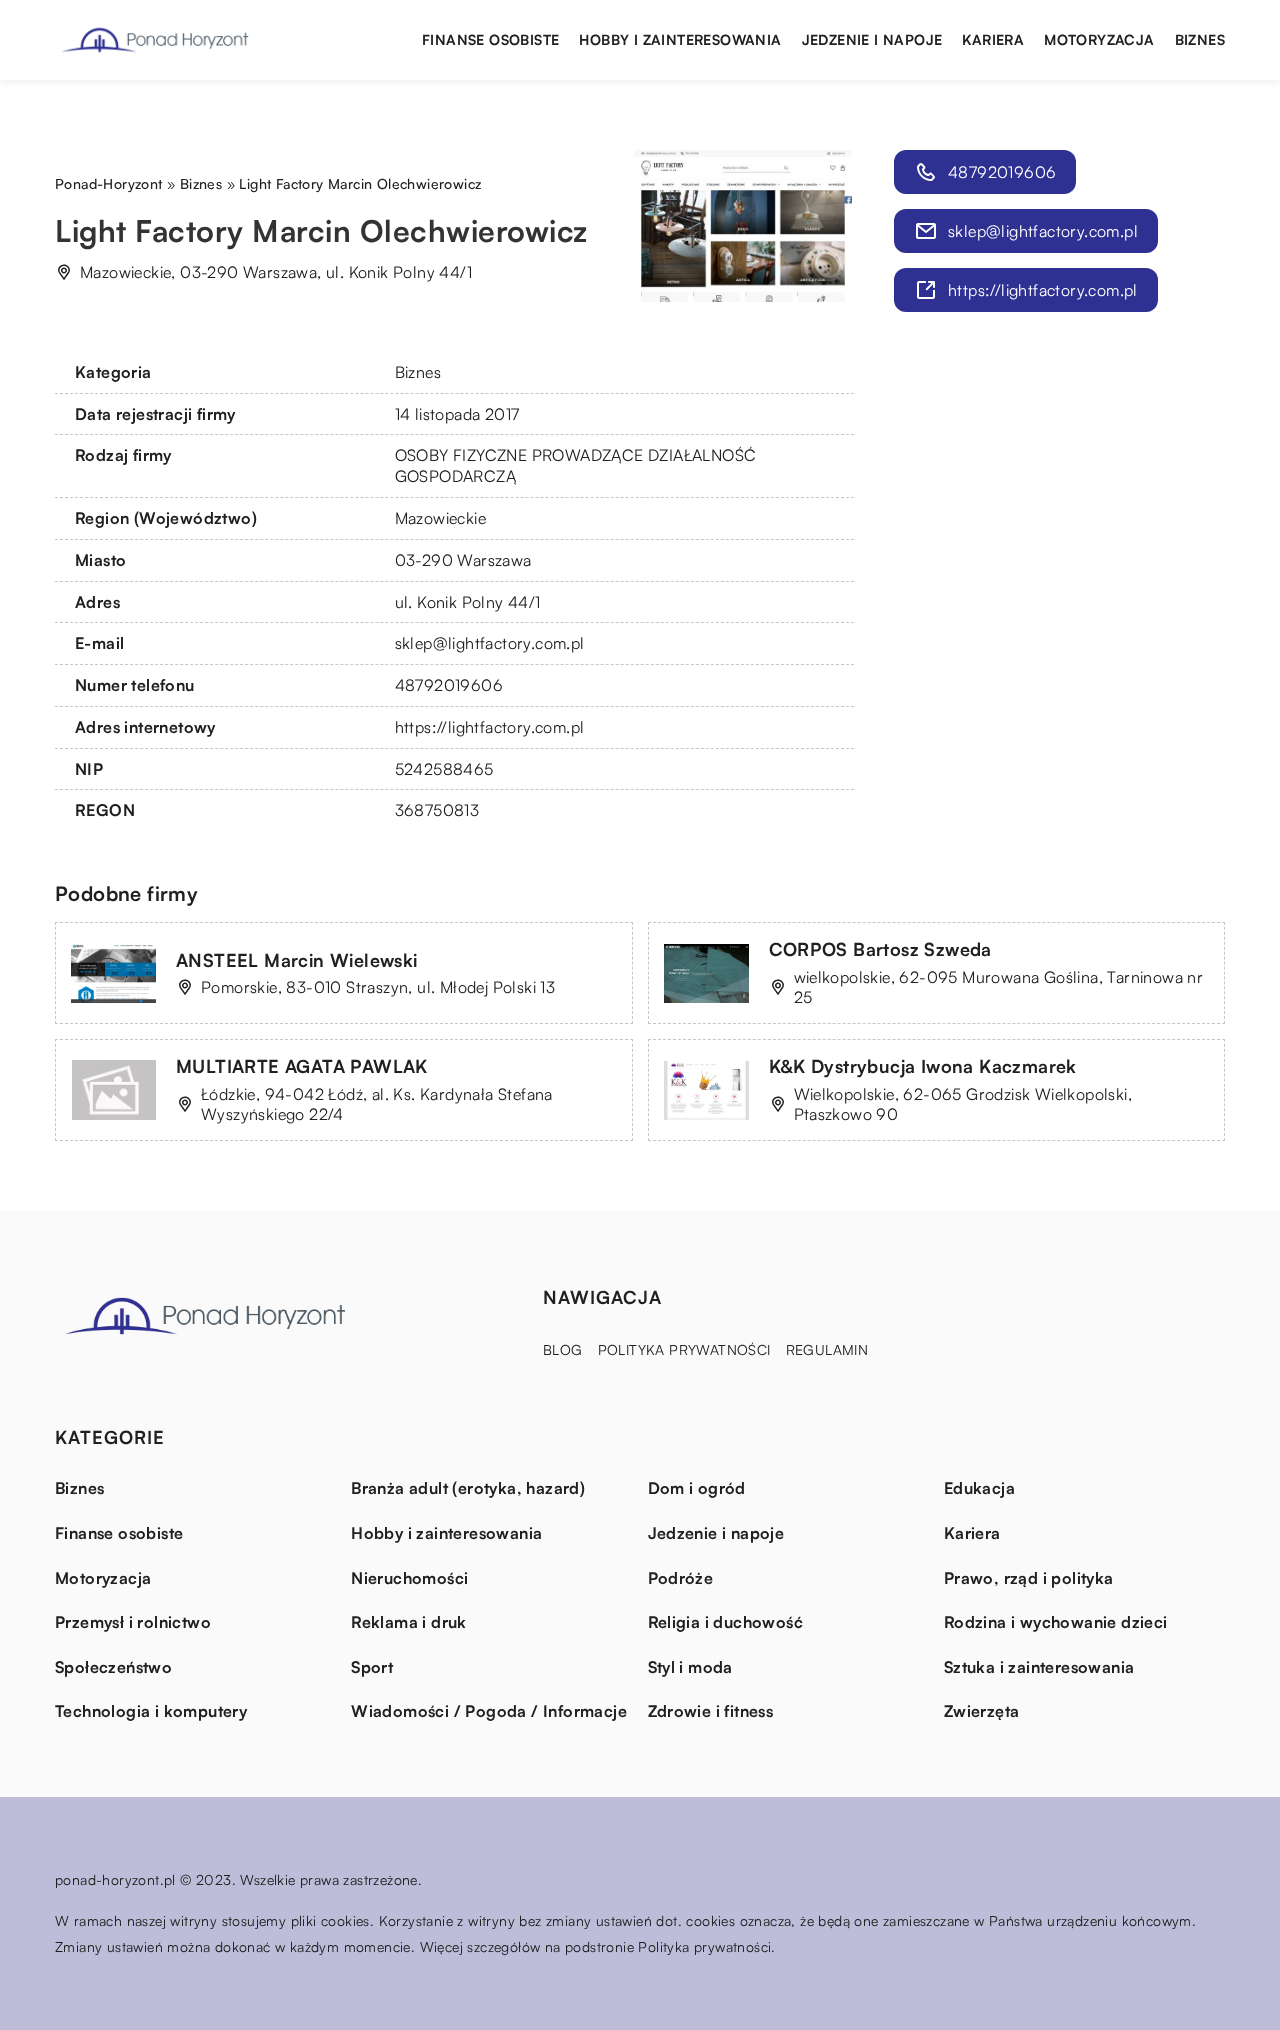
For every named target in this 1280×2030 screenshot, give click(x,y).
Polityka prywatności (684, 1349)
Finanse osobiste (490, 39)
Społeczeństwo (113, 1667)
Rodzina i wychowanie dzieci (1056, 1622)
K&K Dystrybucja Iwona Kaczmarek (923, 1066)
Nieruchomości (409, 1578)
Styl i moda (690, 1667)
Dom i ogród (697, 1488)
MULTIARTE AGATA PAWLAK (302, 1066)
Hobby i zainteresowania (680, 39)
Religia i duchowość (726, 1622)
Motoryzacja (1099, 39)
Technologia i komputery (151, 1711)
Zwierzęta (982, 1711)
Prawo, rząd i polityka (1029, 1578)
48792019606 (449, 685)
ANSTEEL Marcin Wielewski (297, 960)
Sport (372, 1667)
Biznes (1200, 39)
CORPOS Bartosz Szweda (880, 949)
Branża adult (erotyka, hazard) (468, 1488)
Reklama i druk (409, 1622)
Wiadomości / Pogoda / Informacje (489, 1711)
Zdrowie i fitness (711, 1711)
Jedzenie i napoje (872, 39)
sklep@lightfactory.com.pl (490, 643)
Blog (563, 1349)
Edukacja (979, 1488)
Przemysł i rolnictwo (133, 1622)
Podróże (681, 1578)
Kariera (993, 39)
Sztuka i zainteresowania (1039, 1667)
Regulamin (827, 1349)
